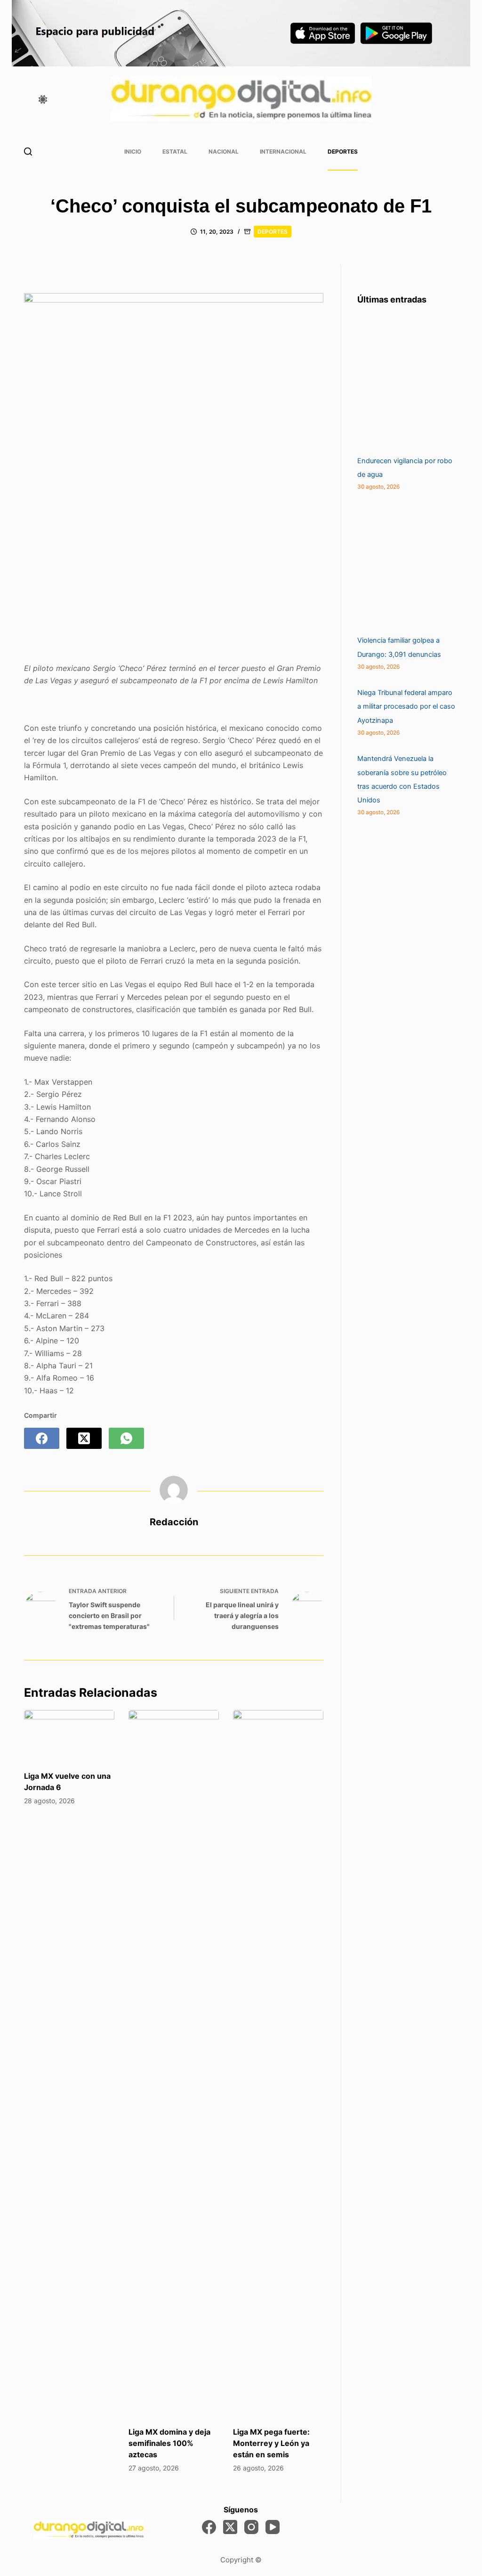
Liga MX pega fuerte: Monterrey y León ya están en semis (271, 2443)
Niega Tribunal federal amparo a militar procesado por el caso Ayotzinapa (406, 706)
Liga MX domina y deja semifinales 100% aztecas (169, 2443)
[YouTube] (273, 2527)
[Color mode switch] (43, 99)
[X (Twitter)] (84, 1438)
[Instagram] (251, 2527)
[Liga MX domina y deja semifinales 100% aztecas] (174, 2063)
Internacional (283, 151)
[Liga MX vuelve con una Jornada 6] (69, 1735)
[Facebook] (42, 1438)
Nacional (224, 151)
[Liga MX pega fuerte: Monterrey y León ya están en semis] (278, 2063)
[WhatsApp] (126, 1438)
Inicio (133, 151)
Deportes (343, 151)
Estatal (175, 151)
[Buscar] (28, 151)
